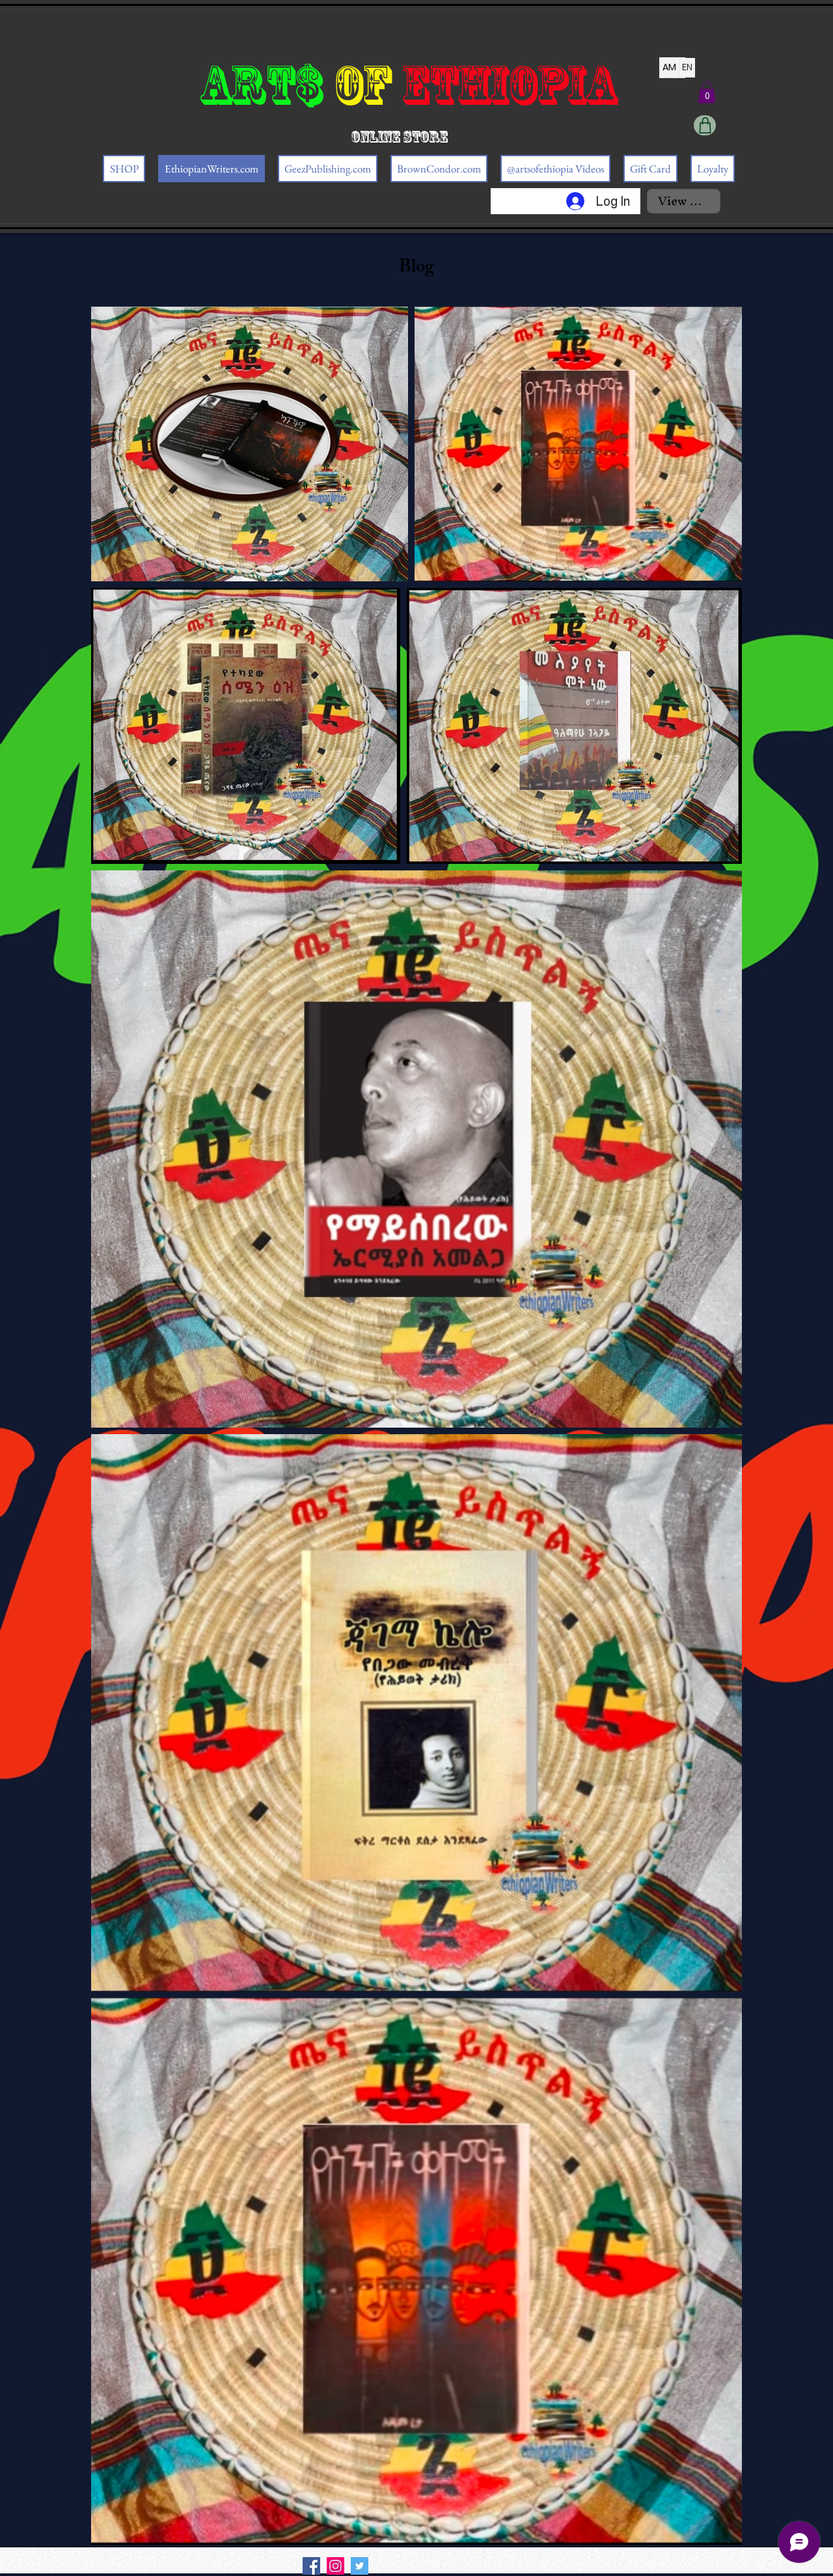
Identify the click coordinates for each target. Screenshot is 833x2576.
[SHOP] (705, 125)
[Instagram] (335, 2566)
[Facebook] (311, 2566)
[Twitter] (360, 2566)
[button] (707, 92)
